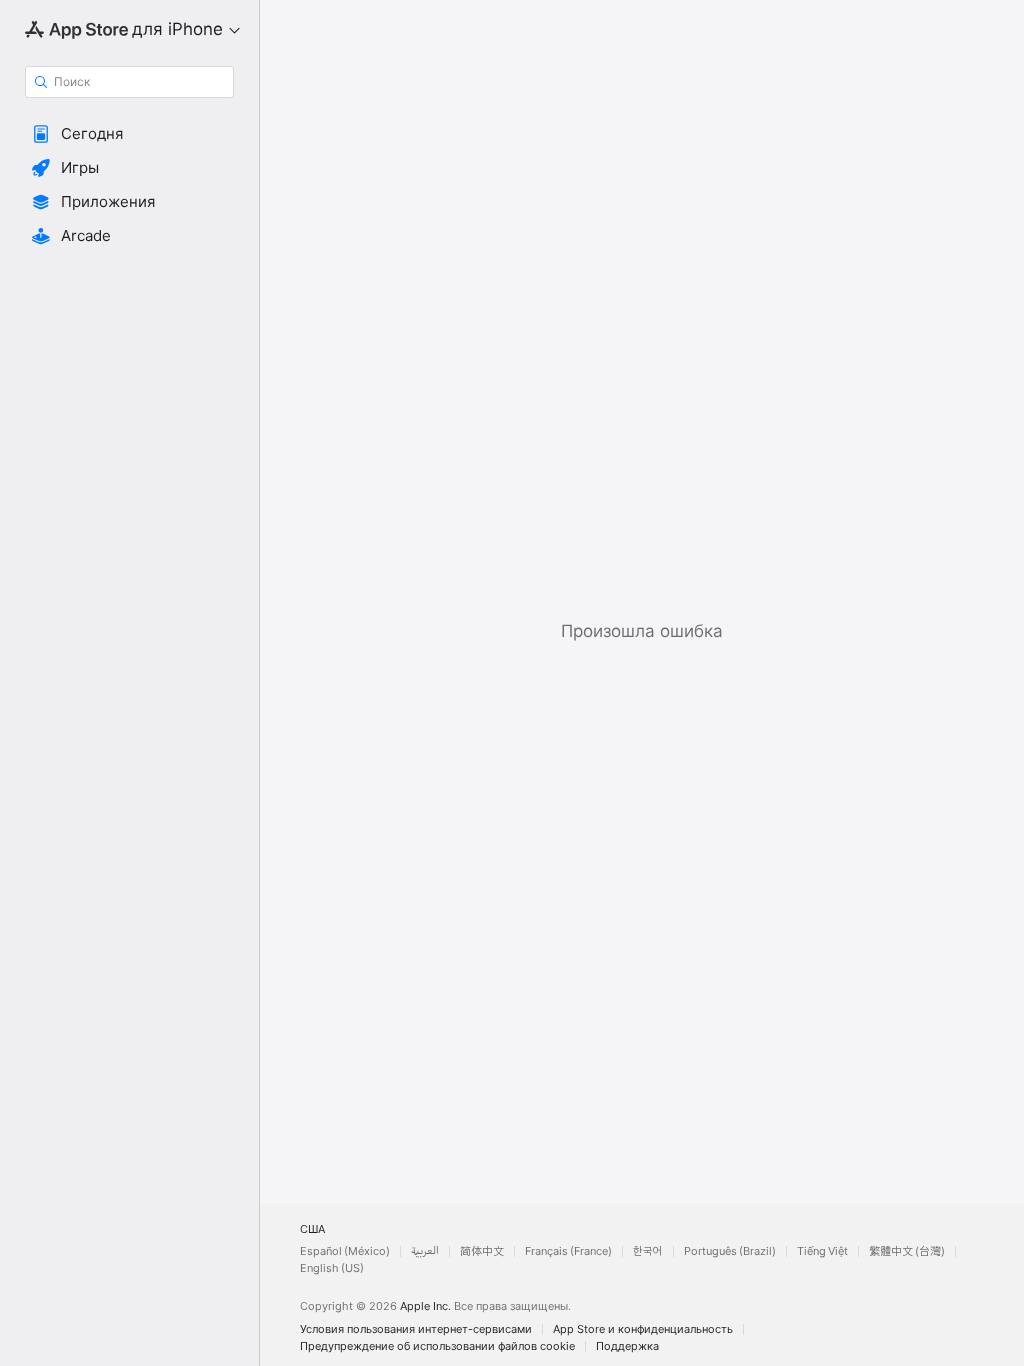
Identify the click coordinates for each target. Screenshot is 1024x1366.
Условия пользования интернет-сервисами (416, 1329)
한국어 (648, 1251)
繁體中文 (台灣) (907, 1251)
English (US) (332, 1268)
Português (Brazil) (730, 1251)
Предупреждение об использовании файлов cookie (437, 1346)
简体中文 (482, 1251)
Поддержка (627, 1346)
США (312, 1229)
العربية (425, 1251)
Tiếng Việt (822, 1251)
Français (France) (568, 1251)
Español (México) (345, 1251)
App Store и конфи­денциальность (643, 1329)
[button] (129, 134)
